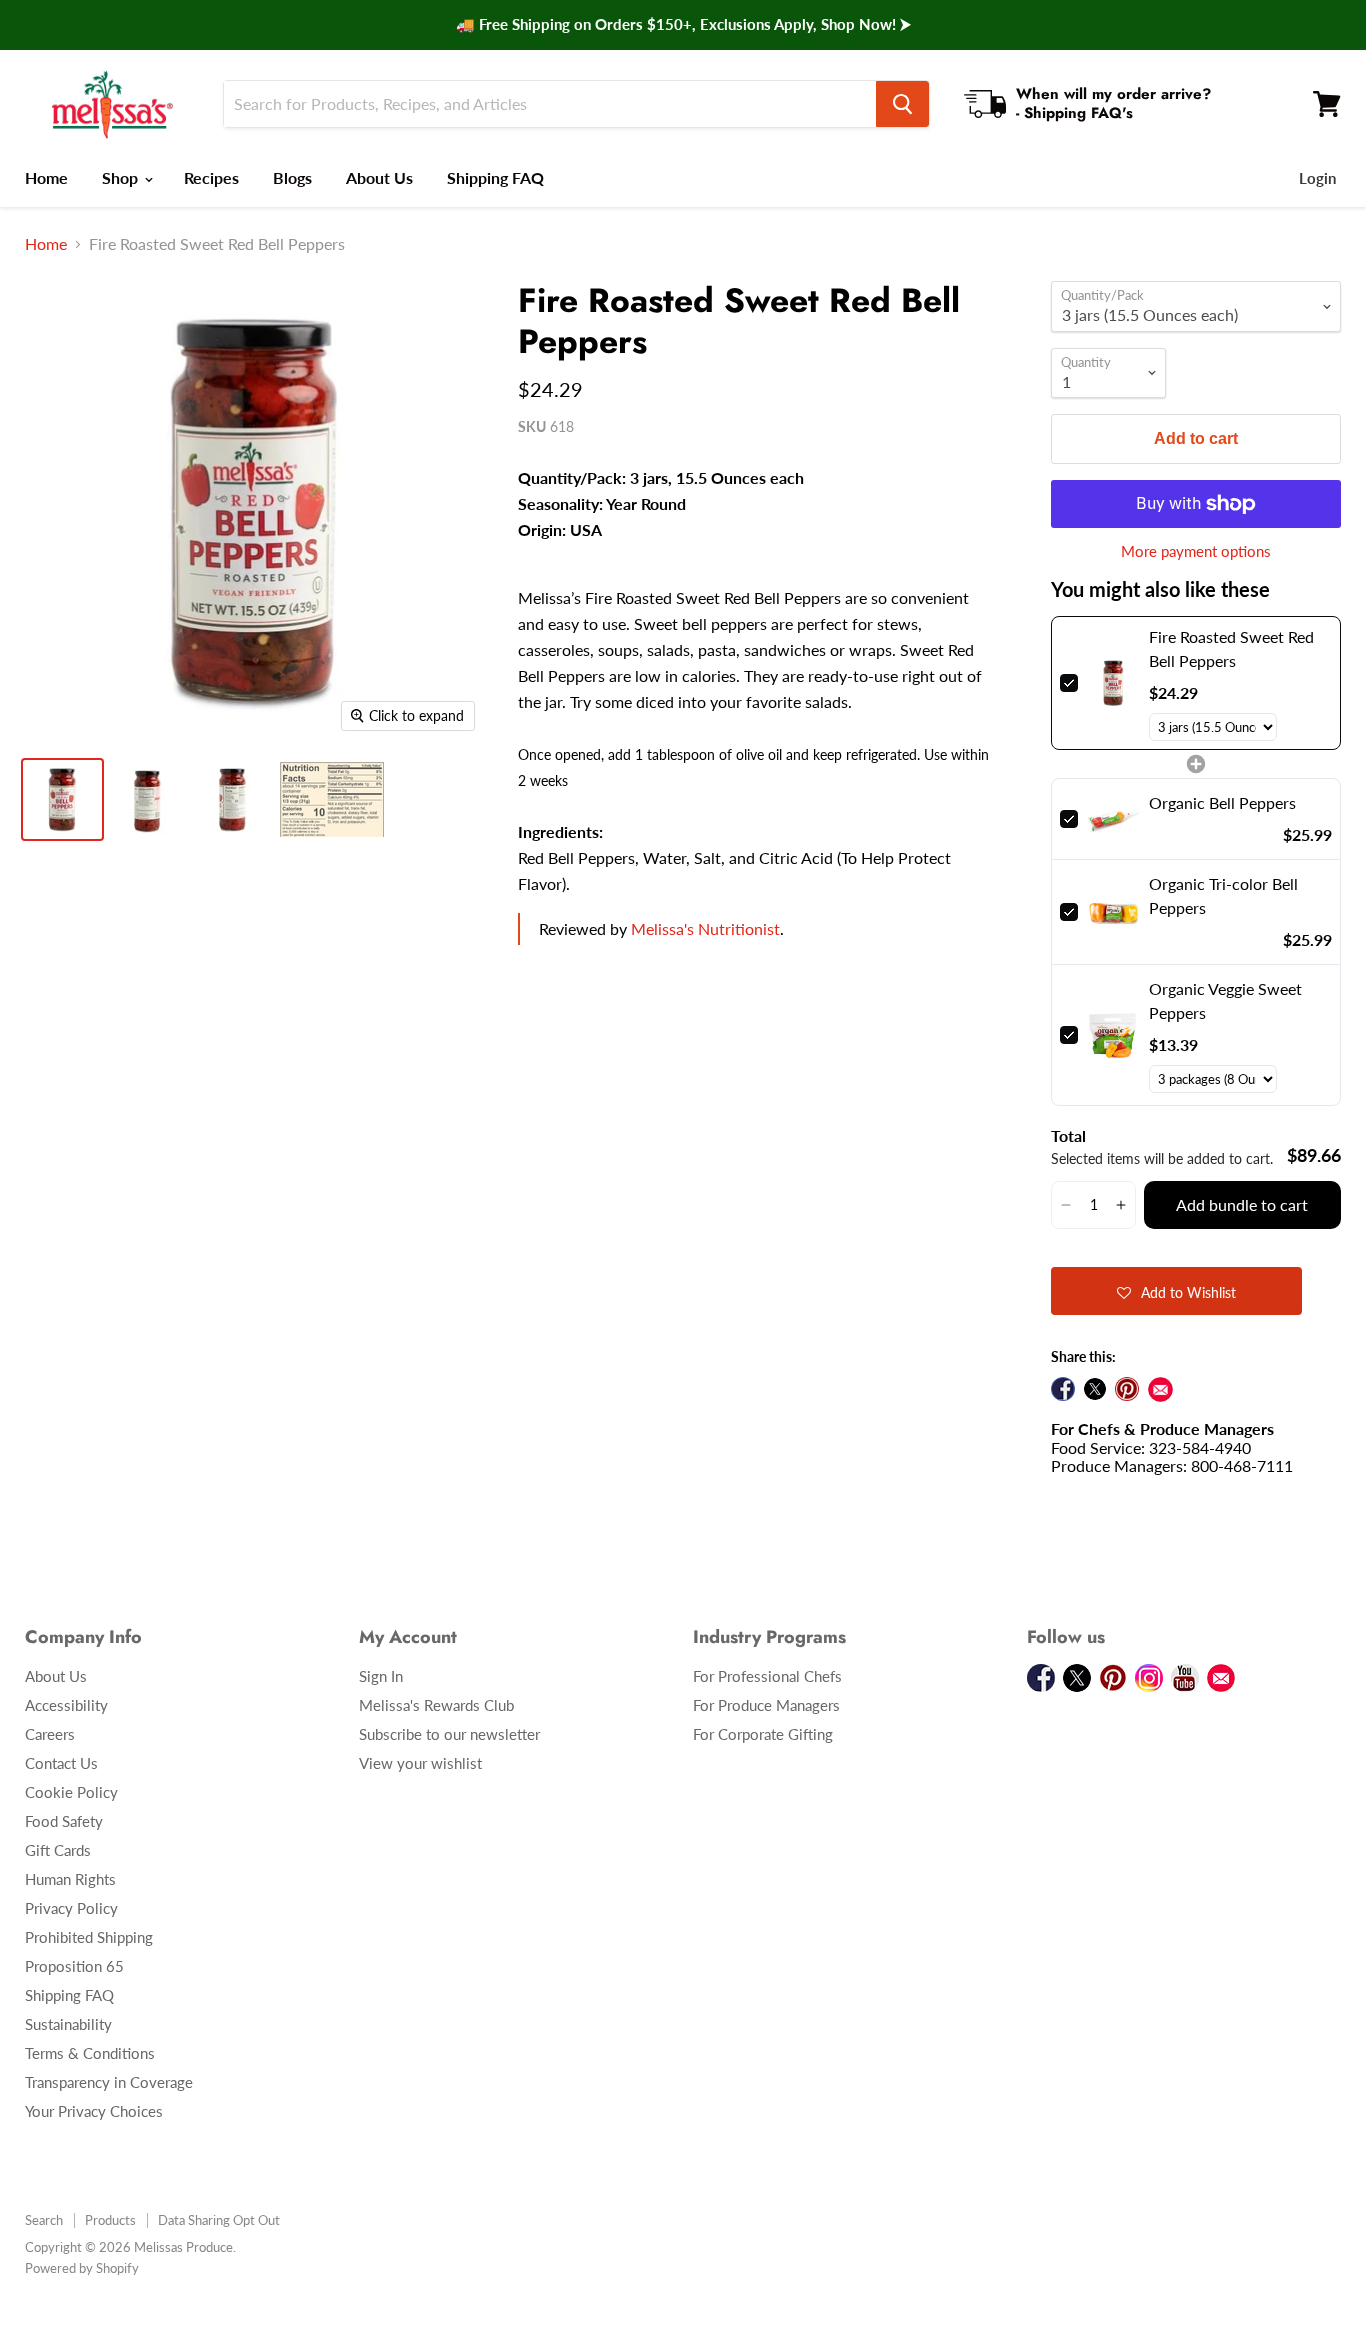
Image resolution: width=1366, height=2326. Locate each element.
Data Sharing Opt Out (219, 2220)
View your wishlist (420, 1763)
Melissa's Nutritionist (705, 928)
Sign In (381, 1676)
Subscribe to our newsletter (449, 1734)
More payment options (1196, 551)
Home (46, 177)
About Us (379, 177)
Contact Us (61, 1763)
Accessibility (66, 1705)
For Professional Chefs (767, 1676)
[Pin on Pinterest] (1127, 1389)
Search (44, 2220)
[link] (1113, 683)
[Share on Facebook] (1063, 1389)
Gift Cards (58, 1850)
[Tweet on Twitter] (1095, 1389)
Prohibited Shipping (89, 1937)
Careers (50, 1734)
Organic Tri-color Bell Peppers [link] (1223, 895)
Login (1317, 178)
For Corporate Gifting (763, 1734)
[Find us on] (1160, 1389)
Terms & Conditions (90, 2053)
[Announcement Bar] (683, 25)
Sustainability (68, 2024)
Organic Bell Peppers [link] (1222, 802)
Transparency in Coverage (109, 2082)
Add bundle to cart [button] (1242, 1204)
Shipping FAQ (495, 177)
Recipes (211, 177)
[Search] (902, 104)
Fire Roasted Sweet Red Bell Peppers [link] (1231, 648)
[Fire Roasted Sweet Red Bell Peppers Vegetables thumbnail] (62, 799)
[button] (1065, 1205)
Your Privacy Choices (94, 2111)
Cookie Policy (71, 1792)
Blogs (292, 177)
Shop (122, 177)
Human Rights (70, 1879)
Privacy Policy (71, 1908)
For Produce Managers (766, 1705)
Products (110, 2220)
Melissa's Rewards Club (436, 1705)
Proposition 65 (74, 1966)
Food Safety (64, 1821)
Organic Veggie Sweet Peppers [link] (1225, 1000)
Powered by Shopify (82, 2268)
